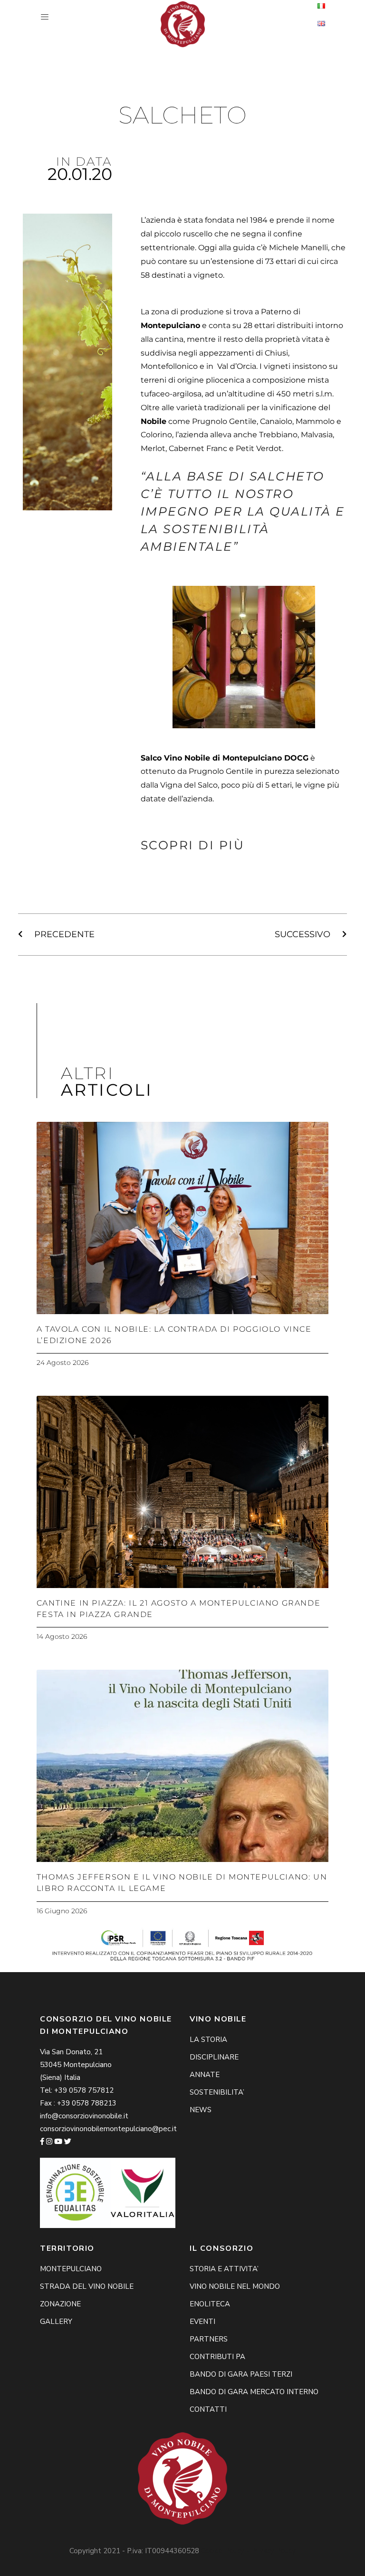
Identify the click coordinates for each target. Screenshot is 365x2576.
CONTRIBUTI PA (217, 2357)
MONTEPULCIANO (71, 2269)
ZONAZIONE (60, 2304)
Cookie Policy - (226, 2551)
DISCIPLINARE (214, 2057)
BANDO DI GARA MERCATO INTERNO (254, 2392)
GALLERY (56, 2322)
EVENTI (202, 2322)
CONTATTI (208, 2409)
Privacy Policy (273, 2551)
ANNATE (205, 2075)
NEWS (201, 2110)
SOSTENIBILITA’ (217, 2092)
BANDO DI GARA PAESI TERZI (241, 2374)
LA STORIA (208, 2040)
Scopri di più (193, 845)
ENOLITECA (210, 2304)
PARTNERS (209, 2339)
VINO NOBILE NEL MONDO (235, 2286)
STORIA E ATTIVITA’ (224, 2269)
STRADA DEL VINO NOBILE (87, 2286)
